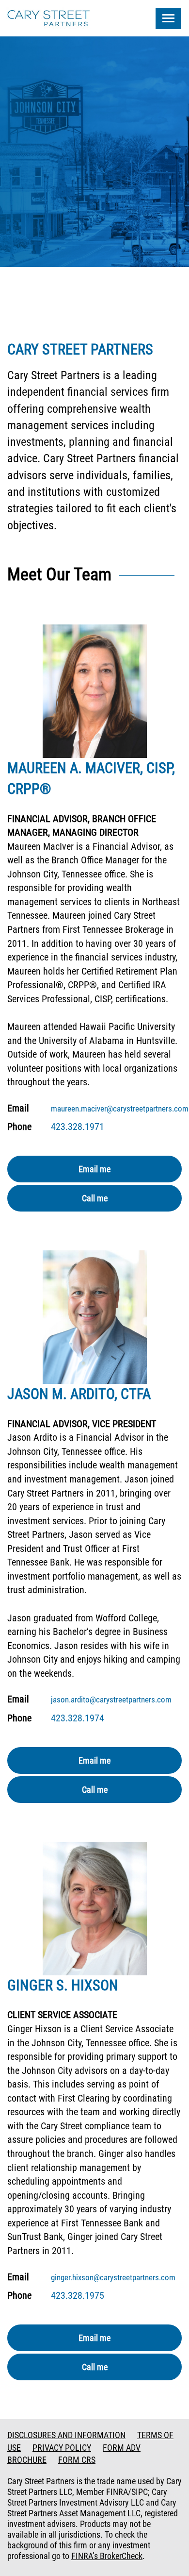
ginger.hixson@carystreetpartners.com (113, 2277)
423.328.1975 (78, 2295)
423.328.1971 (78, 1127)
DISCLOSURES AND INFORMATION (66, 2435)
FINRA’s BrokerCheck (107, 2556)
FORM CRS (77, 2460)
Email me (94, 1169)
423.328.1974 (78, 1718)
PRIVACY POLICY (62, 2448)
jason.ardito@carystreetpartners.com (111, 1700)
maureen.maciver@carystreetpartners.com (120, 1109)
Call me (95, 1198)
